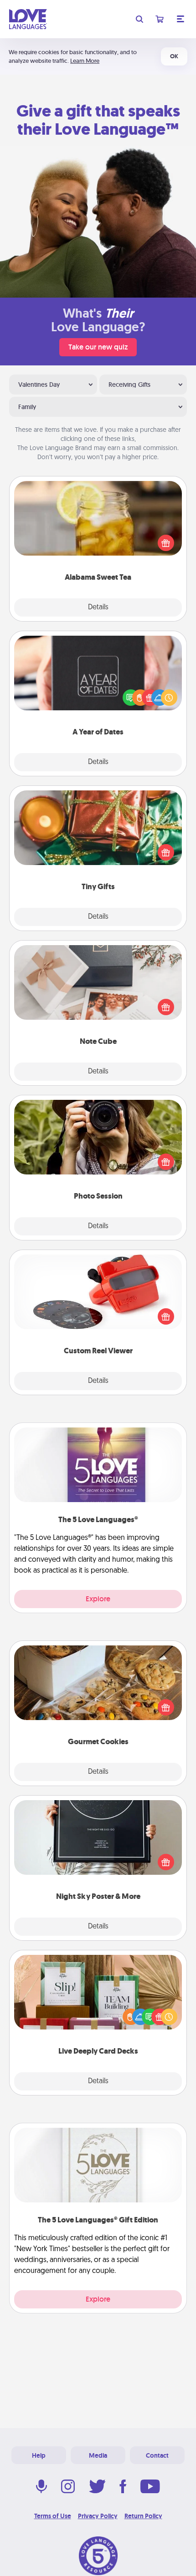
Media (98, 2455)
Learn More (85, 61)
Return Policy (143, 2516)
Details (98, 607)
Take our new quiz (98, 347)
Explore (98, 1599)
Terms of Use (53, 2516)
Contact (157, 2455)
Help (39, 2455)
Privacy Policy (98, 2516)
